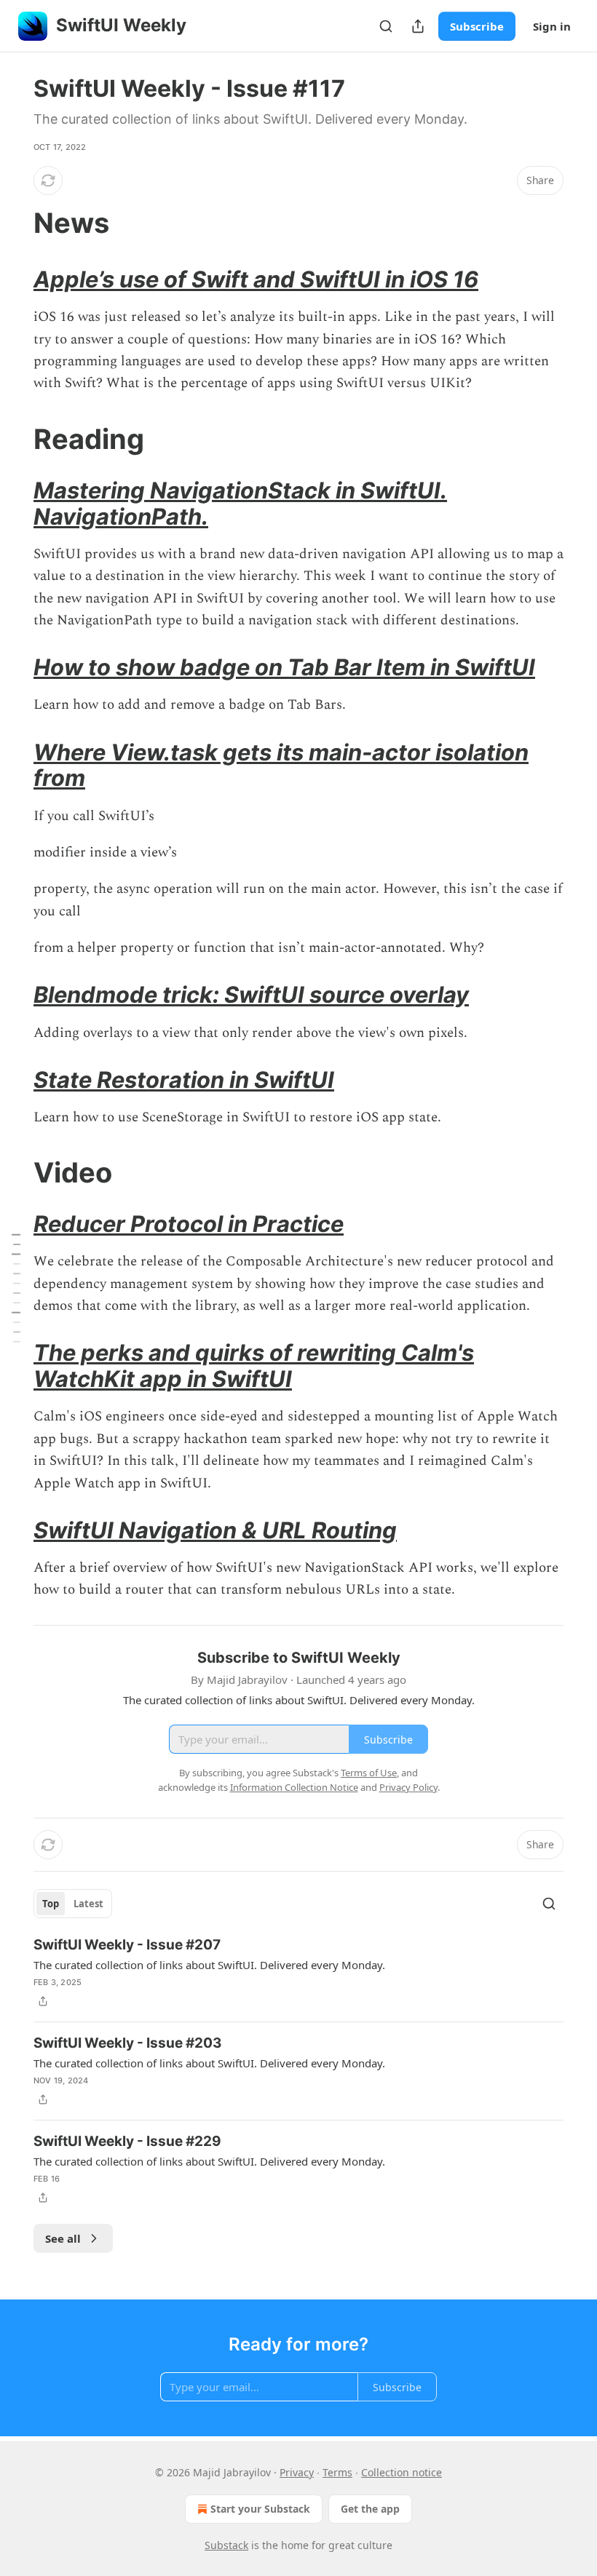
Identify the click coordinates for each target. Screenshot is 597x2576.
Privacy (297, 2472)
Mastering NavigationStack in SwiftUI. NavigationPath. (240, 503)
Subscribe (477, 26)
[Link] (13, 223)
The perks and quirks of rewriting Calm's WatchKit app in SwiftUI (254, 1365)
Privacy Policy (408, 1787)
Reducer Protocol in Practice (189, 1224)
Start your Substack (260, 2509)
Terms (337, 2472)
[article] (298, 1973)
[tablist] (73, 1904)
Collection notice (402, 2472)
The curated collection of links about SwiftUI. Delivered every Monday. (209, 1965)
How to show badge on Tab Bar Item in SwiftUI (284, 667)
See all (63, 2238)
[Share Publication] (418, 26)
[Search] (386, 26)
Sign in (552, 26)
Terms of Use (369, 1773)
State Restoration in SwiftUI (184, 1080)
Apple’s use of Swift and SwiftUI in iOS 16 (256, 279)
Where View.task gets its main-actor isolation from (281, 765)
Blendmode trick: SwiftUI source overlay (251, 994)
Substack (226, 2545)
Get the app (370, 2509)
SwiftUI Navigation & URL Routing (215, 1530)
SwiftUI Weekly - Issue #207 (127, 1945)
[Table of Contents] (16, 1288)
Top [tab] (51, 1904)
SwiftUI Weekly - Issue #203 (128, 2043)
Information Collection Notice (294, 1787)
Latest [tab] (88, 1904)
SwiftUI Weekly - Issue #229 (127, 2141)
